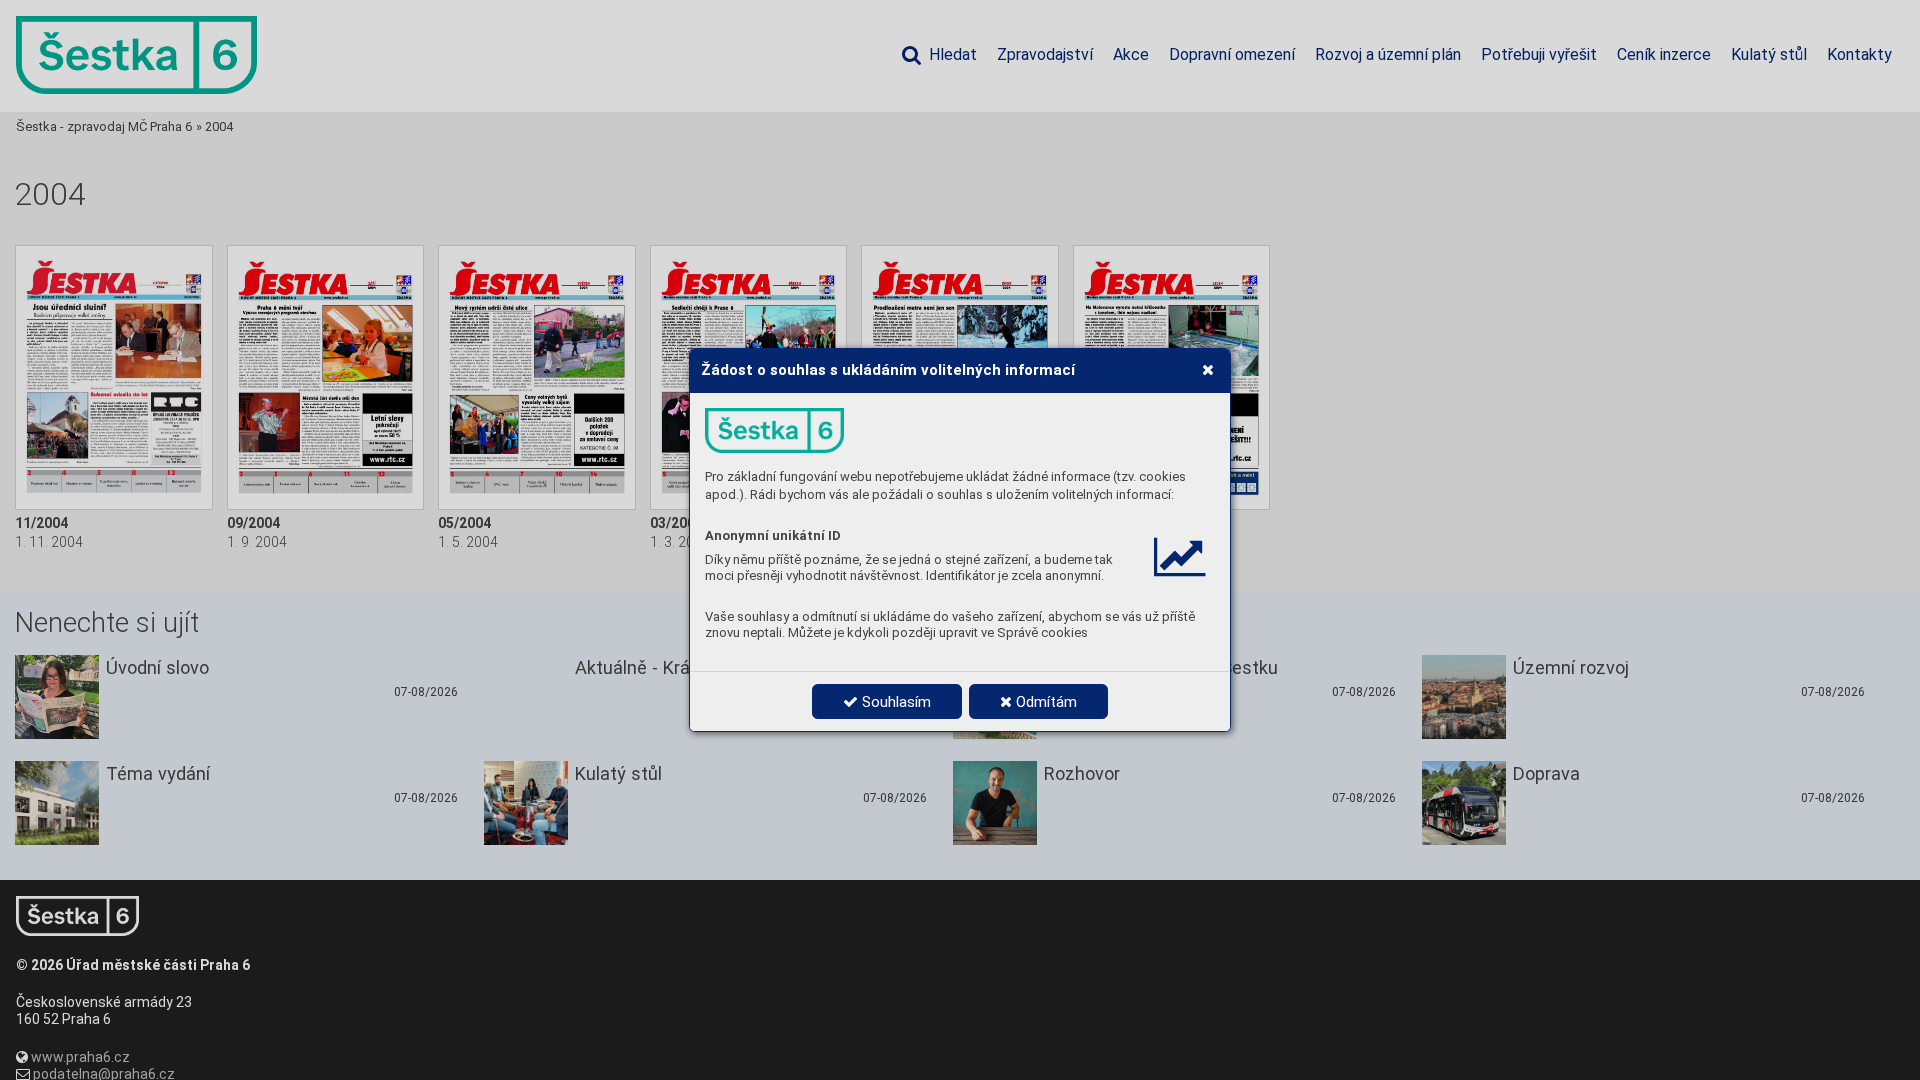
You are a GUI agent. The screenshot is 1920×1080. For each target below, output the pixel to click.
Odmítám (1044, 702)
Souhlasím (894, 702)
